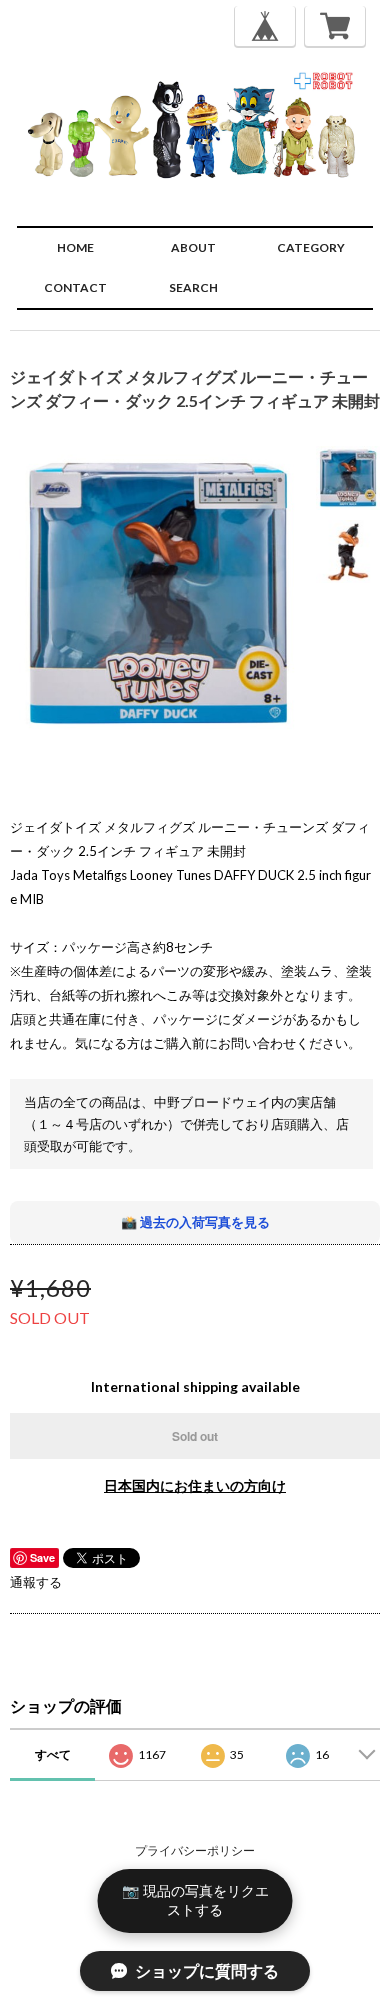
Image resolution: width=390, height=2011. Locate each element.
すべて (53, 1754)
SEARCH (193, 287)
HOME (75, 247)
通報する (36, 1582)
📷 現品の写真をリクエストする (195, 1900)
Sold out (195, 1436)
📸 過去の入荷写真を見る (195, 1222)
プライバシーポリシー (195, 1850)
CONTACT (75, 287)
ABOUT (193, 247)
